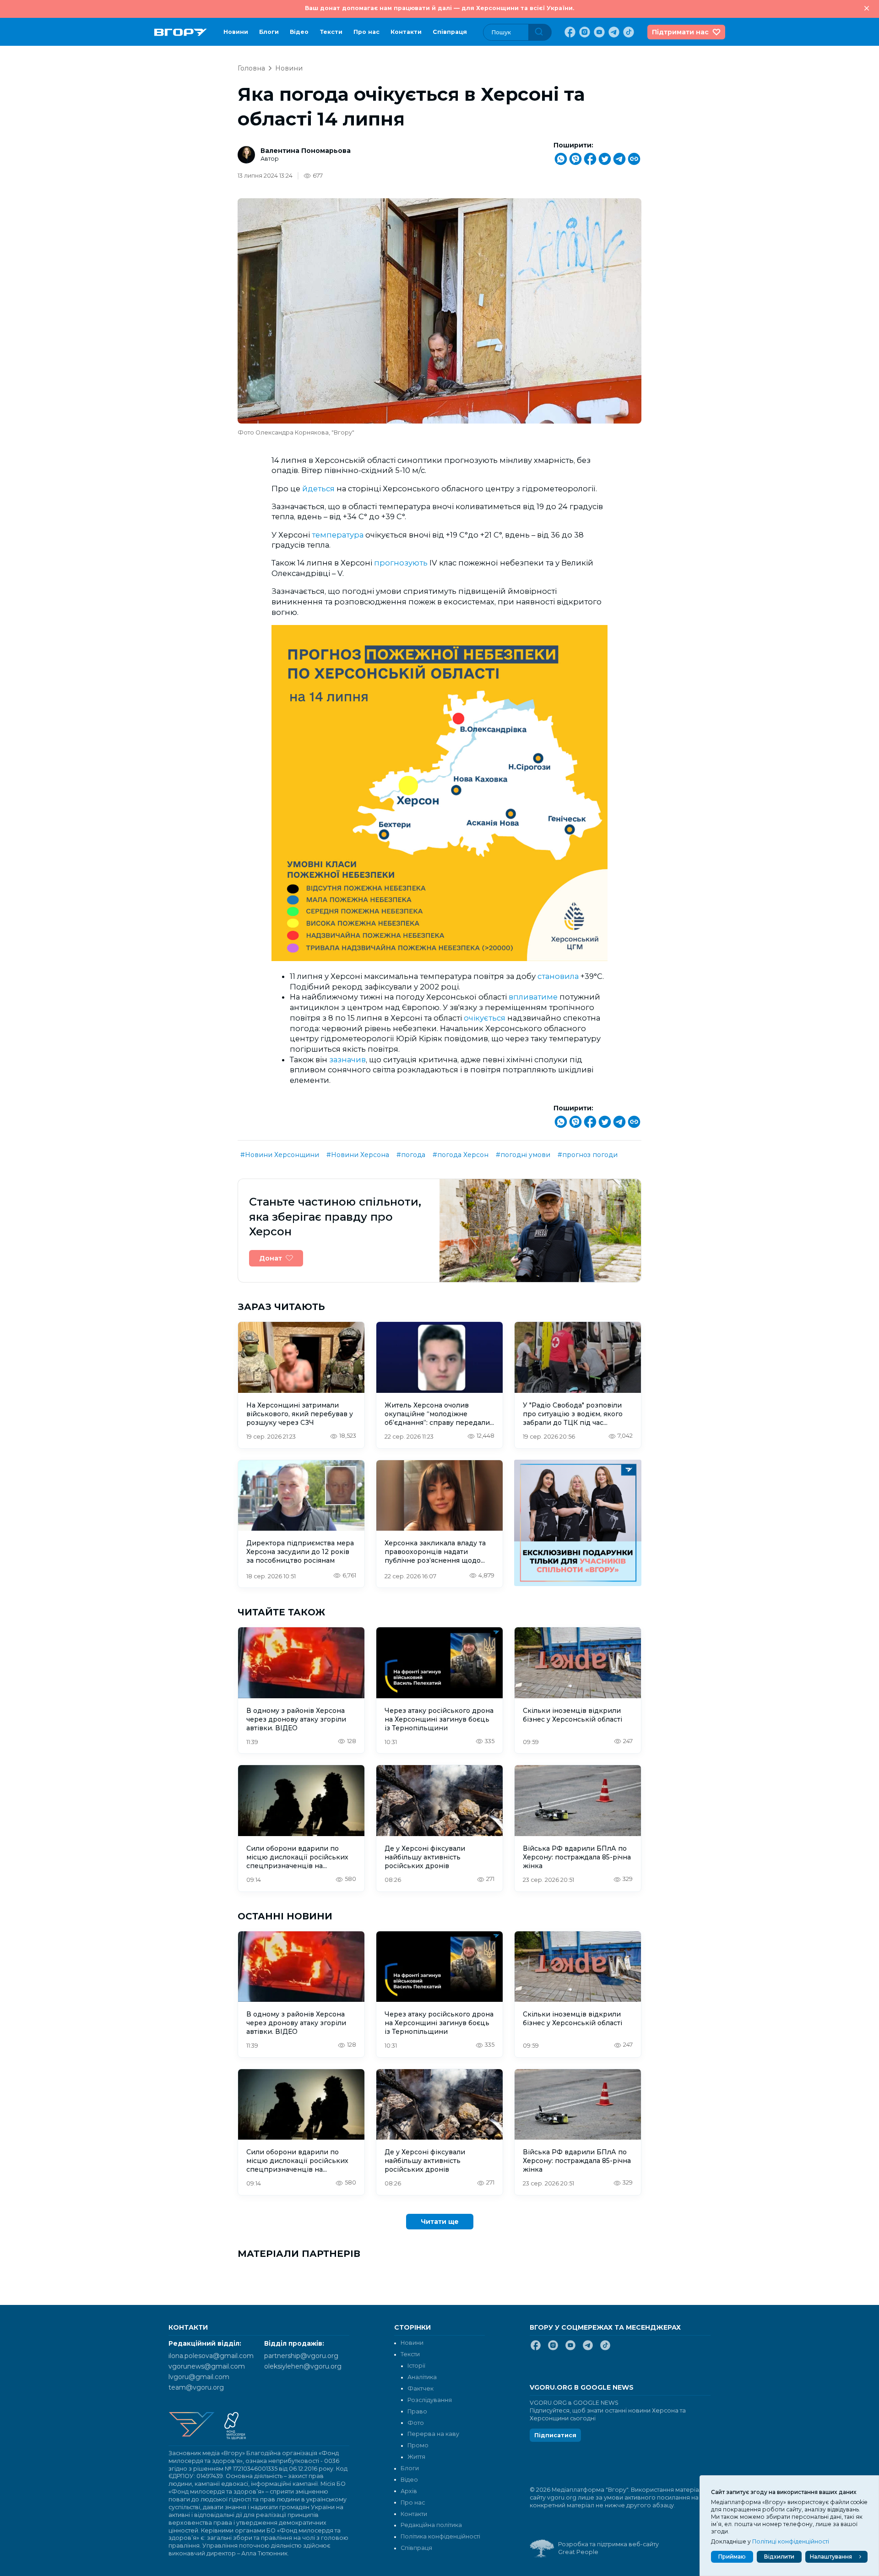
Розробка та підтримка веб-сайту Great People (608, 2548)
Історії (416, 2366)
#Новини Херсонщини (280, 1155)
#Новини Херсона (358, 1155)
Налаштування (831, 2557)
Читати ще (440, 2222)
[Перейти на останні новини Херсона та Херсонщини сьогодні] (181, 32)
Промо (418, 2445)
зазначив (347, 1060)
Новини (236, 32)
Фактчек (421, 2389)
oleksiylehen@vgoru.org (303, 2366)
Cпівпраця (450, 32)
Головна (251, 68)
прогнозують (402, 563)
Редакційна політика (431, 2525)
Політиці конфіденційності (791, 2541)
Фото (416, 2423)
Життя (416, 2457)
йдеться (319, 489)
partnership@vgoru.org (301, 2356)
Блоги (269, 32)
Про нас (366, 32)
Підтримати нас (680, 32)
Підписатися (555, 2435)
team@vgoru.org (196, 2387)
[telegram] (613, 32)
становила (559, 976)
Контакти (406, 32)
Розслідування (430, 2400)
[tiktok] (628, 32)
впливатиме (534, 997)
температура (339, 535)
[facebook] (569, 32)
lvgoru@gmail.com (199, 2377)
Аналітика (422, 2377)
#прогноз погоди (588, 1155)
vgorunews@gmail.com (207, 2366)
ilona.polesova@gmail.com (211, 2356)
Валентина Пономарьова (306, 151)
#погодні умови (523, 1155)
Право (417, 2411)
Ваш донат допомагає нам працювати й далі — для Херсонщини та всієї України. (439, 8)
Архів (409, 2491)
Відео (299, 32)
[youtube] (598, 32)
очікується (486, 1018)
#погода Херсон (461, 1155)
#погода (411, 1155)
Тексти (331, 32)
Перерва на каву (433, 2434)
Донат (271, 1258)
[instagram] (584, 32)
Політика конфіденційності (440, 2536)
